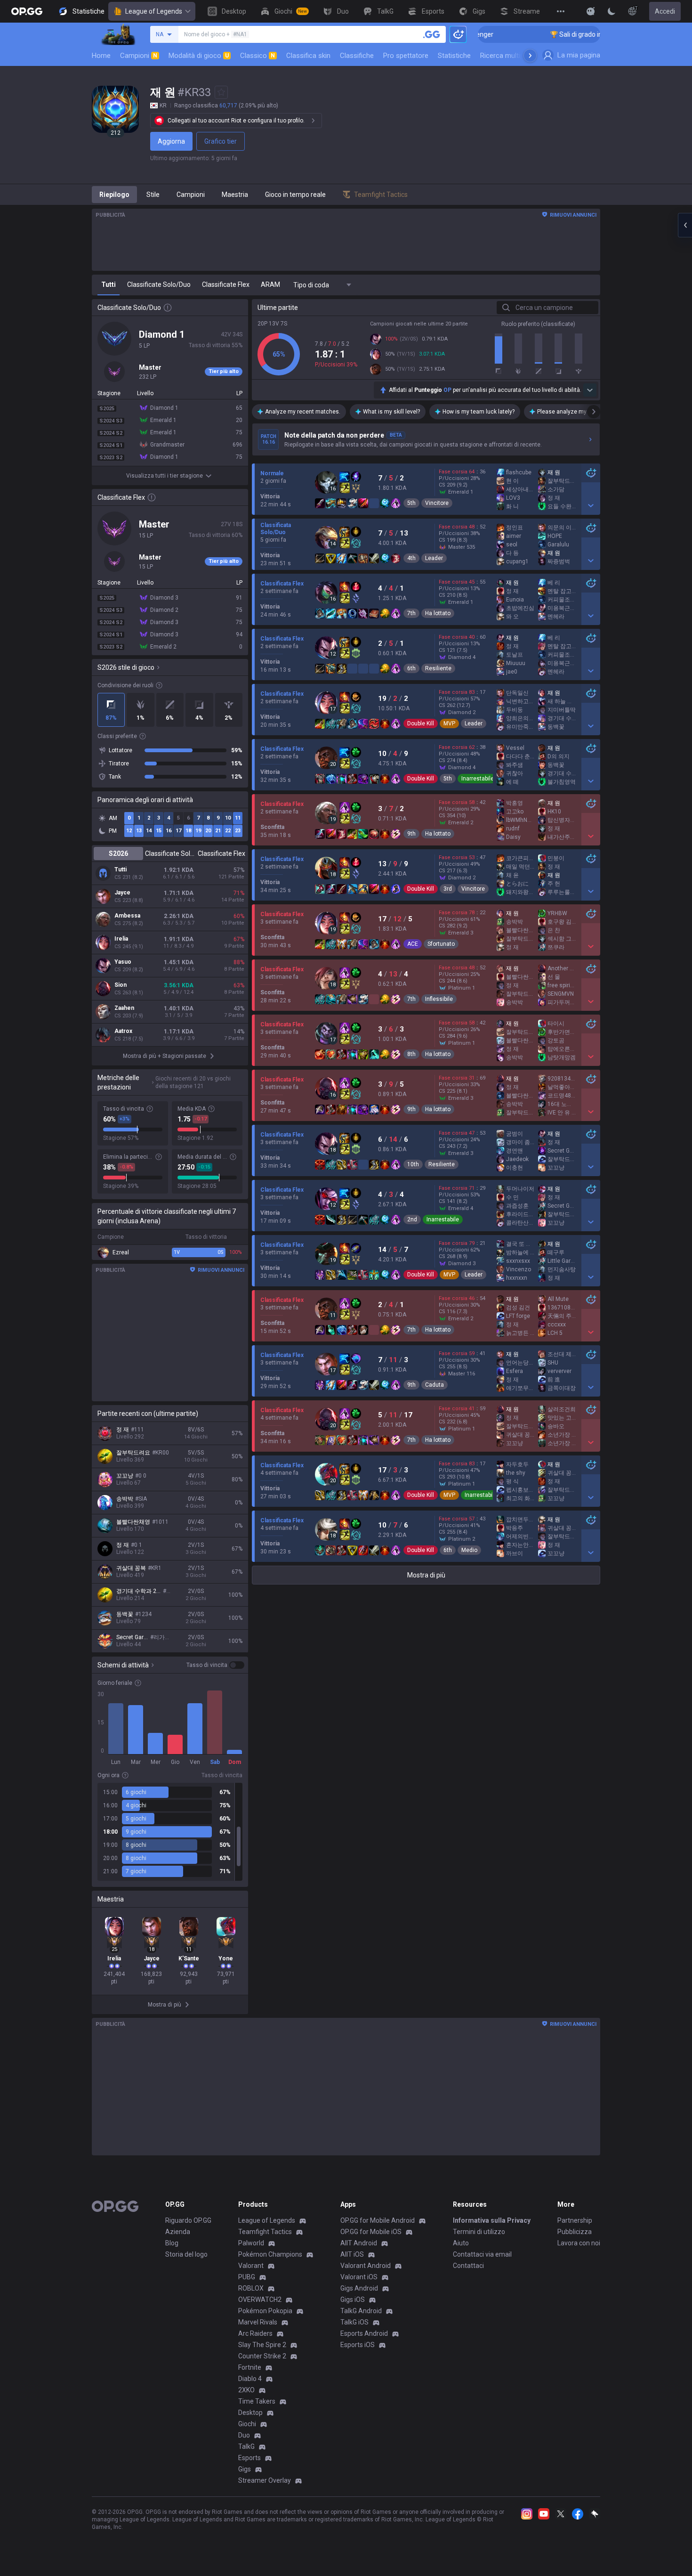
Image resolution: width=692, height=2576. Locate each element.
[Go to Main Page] (27, 11)
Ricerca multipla (505, 56)
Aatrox (123, 1031)
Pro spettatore (406, 56)
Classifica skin (308, 56)
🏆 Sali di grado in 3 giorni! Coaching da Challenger (563, 34)
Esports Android (364, 2333)
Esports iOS (358, 2345)
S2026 (118, 853)
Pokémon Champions (270, 2254)
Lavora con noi (579, 2243)
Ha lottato (438, 613)
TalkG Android (361, 2311)
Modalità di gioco (199, 56)
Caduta (435, 1385)
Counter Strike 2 (262, 2356)
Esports (249, 2458)
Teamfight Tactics (265, 2232)
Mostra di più (426, 1575)
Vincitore (437, 503)
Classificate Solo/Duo (170, 853)
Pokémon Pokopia (265, 2311)
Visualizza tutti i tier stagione (165, 476)
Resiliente (438, 668)
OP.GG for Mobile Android (378, 2220)
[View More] (561, 11)
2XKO (246, 2390)
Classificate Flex (221, 853)
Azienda (178, 2232)
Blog (172, 2243)
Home (101, 56)
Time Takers (257, 2401)
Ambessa (127, 916)
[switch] (215, 1665)
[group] (170, 1832)
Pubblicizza (575, 2232)
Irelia (121, 939)
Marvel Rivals (258, 2322)
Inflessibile (439, 999)
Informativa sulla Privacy (492, 2220)
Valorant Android (366, 2266)
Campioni (139, 56)
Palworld (251, 2243)
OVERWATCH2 (260, 2300)
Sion (121, 985)
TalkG (246, 2446)
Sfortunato (441, 944)
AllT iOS (352, 2254)
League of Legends (154, 11)
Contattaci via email (482, 2254)
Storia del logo (186, 2254)
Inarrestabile (478, 779)
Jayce (122, 893)
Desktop (250, 2413)
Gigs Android (359, 2288)
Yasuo (123, 962)
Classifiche (357, 56)
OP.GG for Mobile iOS (371, 2232)
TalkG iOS (354, 2322)
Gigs (245, 2469)
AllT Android (359, 2243)
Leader (434, 558)
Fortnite (250, 2367)
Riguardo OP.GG (188, 2220)
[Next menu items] (530, 56)
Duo (244, 2435)
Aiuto (461, 2243)
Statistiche (454, 56)
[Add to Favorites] (221, 92)
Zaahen (124, 1008)
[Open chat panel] (685, 225)
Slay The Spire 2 (262, 2345)
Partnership (575, 2220)
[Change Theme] (612, 11)
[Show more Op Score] (590, 390)
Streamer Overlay (265, 2480)
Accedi (665, 11)
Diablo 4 (250, 2379)
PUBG (247, 2277)
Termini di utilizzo (479, 2232)
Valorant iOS (359, 2277)
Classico (257, 56)
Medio (469, 1550)
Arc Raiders (255, 2333)
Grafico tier (221, 141)
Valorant (251, 2266)
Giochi (247, 2424)
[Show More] (591, 11)
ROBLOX (251, 2288)
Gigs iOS (353, 2300)
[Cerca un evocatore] (432, 34)
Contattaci (468, 2266)
